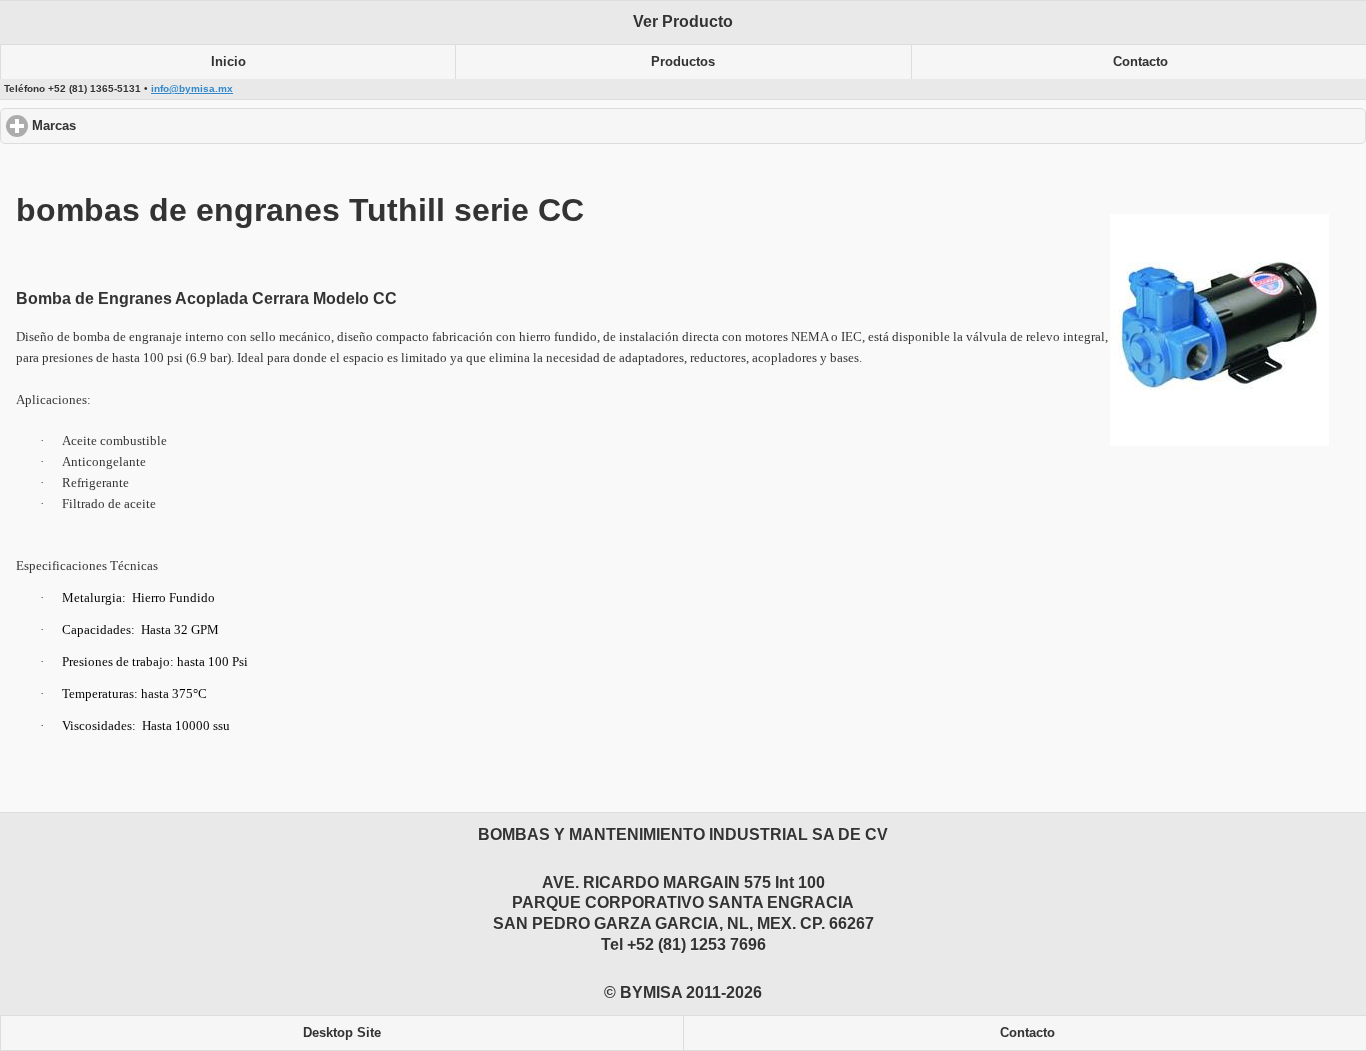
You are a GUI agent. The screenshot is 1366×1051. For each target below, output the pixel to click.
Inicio (228, 62)
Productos (683, 62)
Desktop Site (342, 1033)
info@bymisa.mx (192, 88)
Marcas (129, 126)
